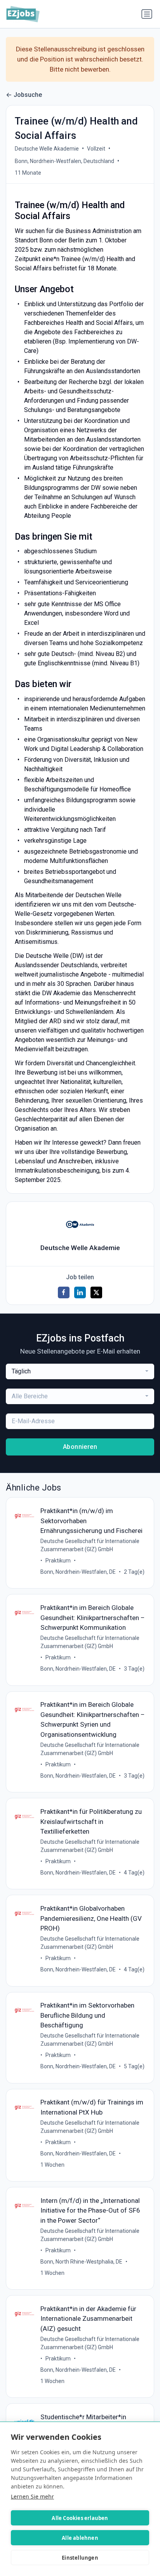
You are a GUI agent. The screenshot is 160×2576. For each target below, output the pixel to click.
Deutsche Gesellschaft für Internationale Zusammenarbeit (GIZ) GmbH (90, 1545)
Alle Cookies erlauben (80, 2518)
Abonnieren (80, 1447)
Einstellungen (80, 2558)
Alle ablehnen (80, 2538)
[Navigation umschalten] (147, 14)
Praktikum (58, 1561)
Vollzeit (96, 149)
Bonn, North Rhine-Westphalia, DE (81, 2262)
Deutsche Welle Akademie (47, 149)
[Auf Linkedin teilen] (80, 1292)
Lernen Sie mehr (32, 2496)
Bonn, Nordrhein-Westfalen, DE (78, 1572)
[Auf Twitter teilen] (96, 1292)
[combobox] (80, 1371)
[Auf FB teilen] (64, 1292)
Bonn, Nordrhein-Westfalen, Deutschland (64, 161)
